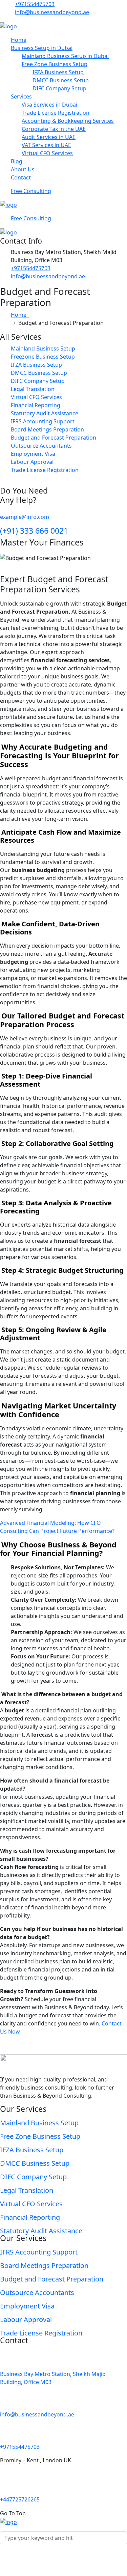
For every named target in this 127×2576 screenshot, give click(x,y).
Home (19, 40)
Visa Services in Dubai (49, 105)
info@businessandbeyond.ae (52, 12)
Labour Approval (32, 462)
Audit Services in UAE (49, 137)
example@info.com (25, 517)
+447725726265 (20, 2499)
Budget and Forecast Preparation (54, 438)
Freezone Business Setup (43, 357)
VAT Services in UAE (46, 145)
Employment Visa (33, 454)
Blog (17, 161)
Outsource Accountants (41, 446)
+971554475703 (35, 4)
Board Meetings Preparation (47, 429)
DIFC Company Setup (59, 88)
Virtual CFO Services (47, 153)
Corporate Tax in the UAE (54, 129)
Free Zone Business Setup (55, 64)
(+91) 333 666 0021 (34, 531)
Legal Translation (33, 389)
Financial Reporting (36, 405)
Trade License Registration (56, 113)
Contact (21, 177)
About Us (23, 169)
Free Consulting (31, 191)
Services (21, 96)
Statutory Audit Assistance (45, 413)
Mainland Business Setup (43, 348)
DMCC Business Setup (61, 80)
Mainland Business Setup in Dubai (65, 56)
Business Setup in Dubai (42, 48)
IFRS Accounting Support (43, 421)
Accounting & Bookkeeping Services (68, 121)
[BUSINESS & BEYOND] (8, 26)
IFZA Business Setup (58, 72)
